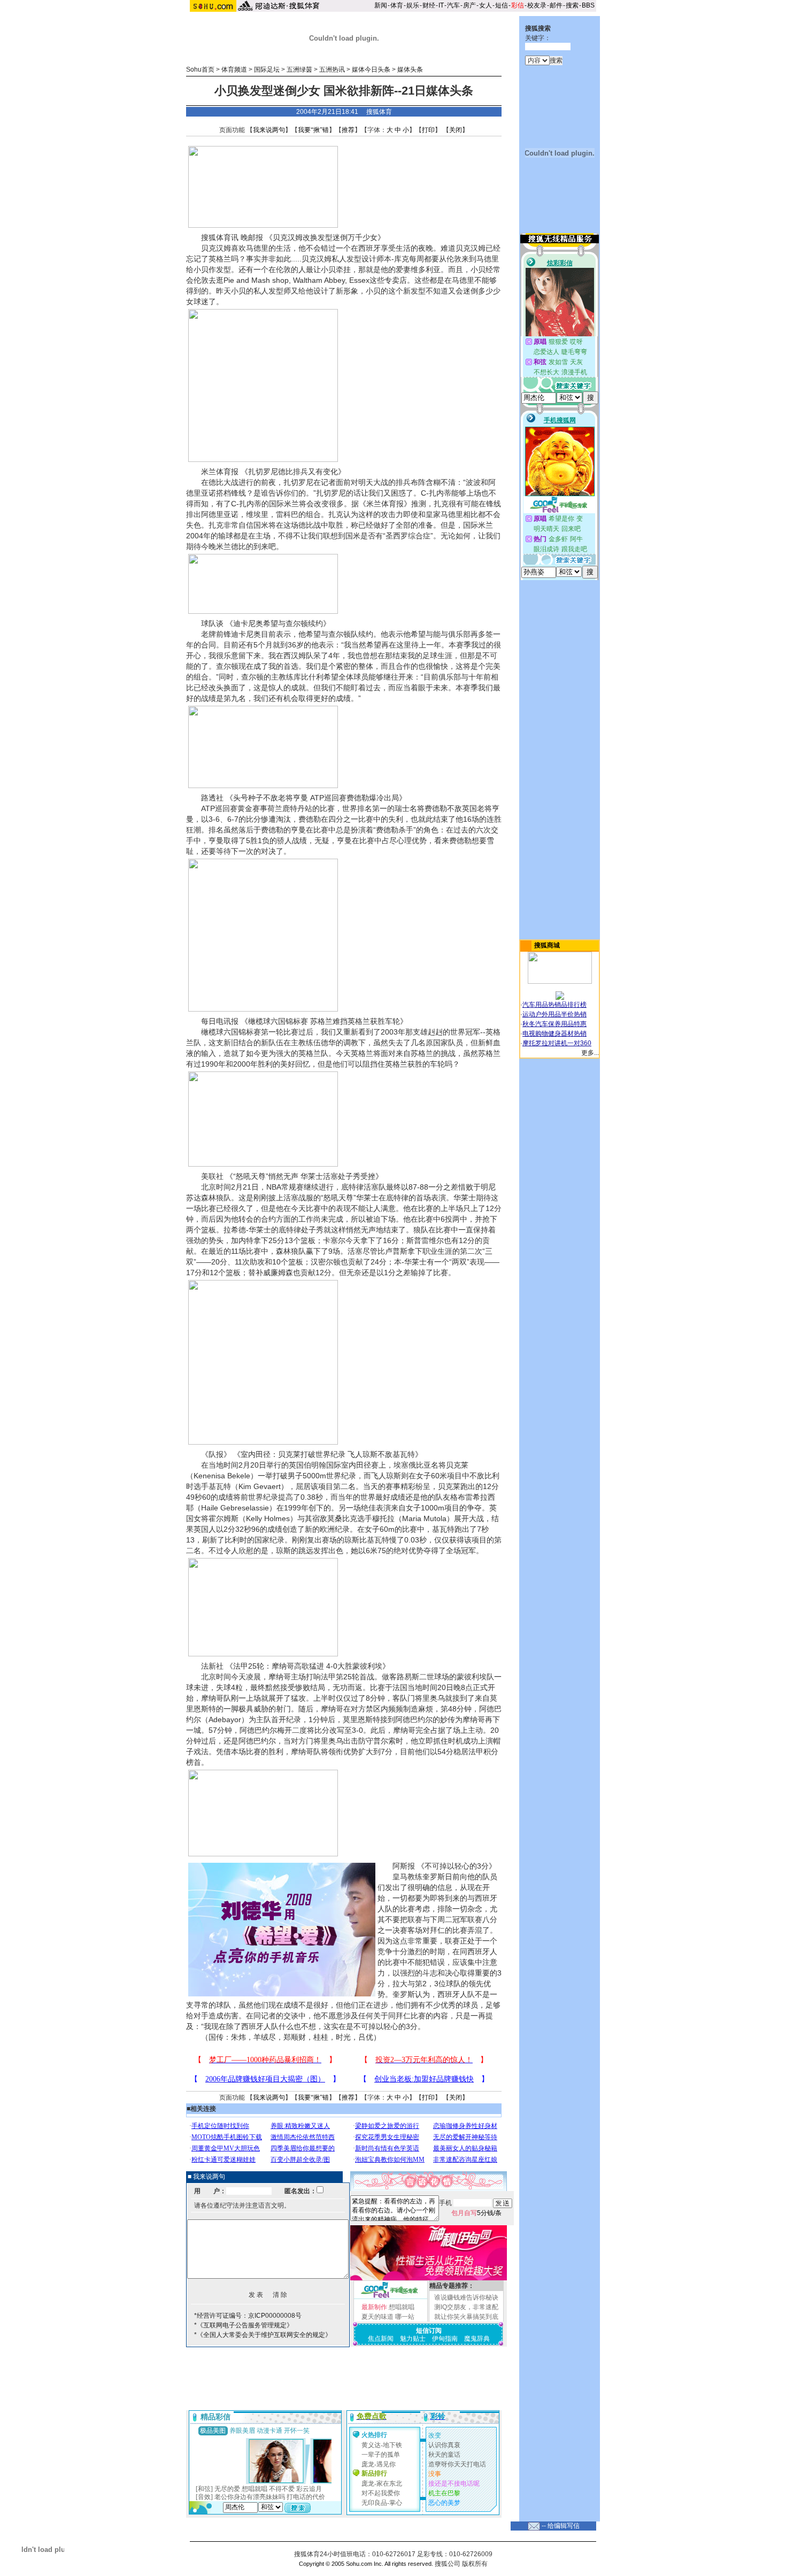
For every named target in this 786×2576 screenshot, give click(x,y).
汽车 (453, 5)
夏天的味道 (377, 2317)
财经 (429, 5)
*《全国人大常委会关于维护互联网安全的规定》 (263, 2335)
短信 (502, 5)
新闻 (381, 5)
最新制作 (374, 2307)
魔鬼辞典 (477, 2339)
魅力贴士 (413, 2339)
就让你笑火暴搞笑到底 (466, 2317)
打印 (428, 130)
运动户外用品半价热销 (554, 1014)
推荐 (348, 130)
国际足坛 (267, 70)
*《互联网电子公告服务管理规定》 (244, 2325)
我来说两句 (269, 130)
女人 (486, 5)
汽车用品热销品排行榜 (554, 1005)
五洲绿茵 (299, 70)
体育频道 (234, 70)
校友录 (537, 5)
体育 (397, 5)
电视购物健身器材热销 (554, 1034)
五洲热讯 (332, 70)
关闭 (456, 130)
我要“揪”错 (313, 130)
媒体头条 (410, 70)
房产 (469, 5)
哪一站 (405, 2317)
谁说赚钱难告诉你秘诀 (466, 2297)
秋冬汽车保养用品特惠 (554, 1024)
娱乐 (413, 5)
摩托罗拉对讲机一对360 (557, 1043)
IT (441, 5)
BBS (588, 5)
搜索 (572, 5)
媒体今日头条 (371, 70)
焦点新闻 (381, 2339)
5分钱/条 (476, 2213)
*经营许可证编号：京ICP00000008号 (248, 2316)
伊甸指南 (445, 2339)
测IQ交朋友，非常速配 (466, 2307)
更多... (590, 1053)
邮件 (556, 5)
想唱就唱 (402, 2307)
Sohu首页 (200, 70)
